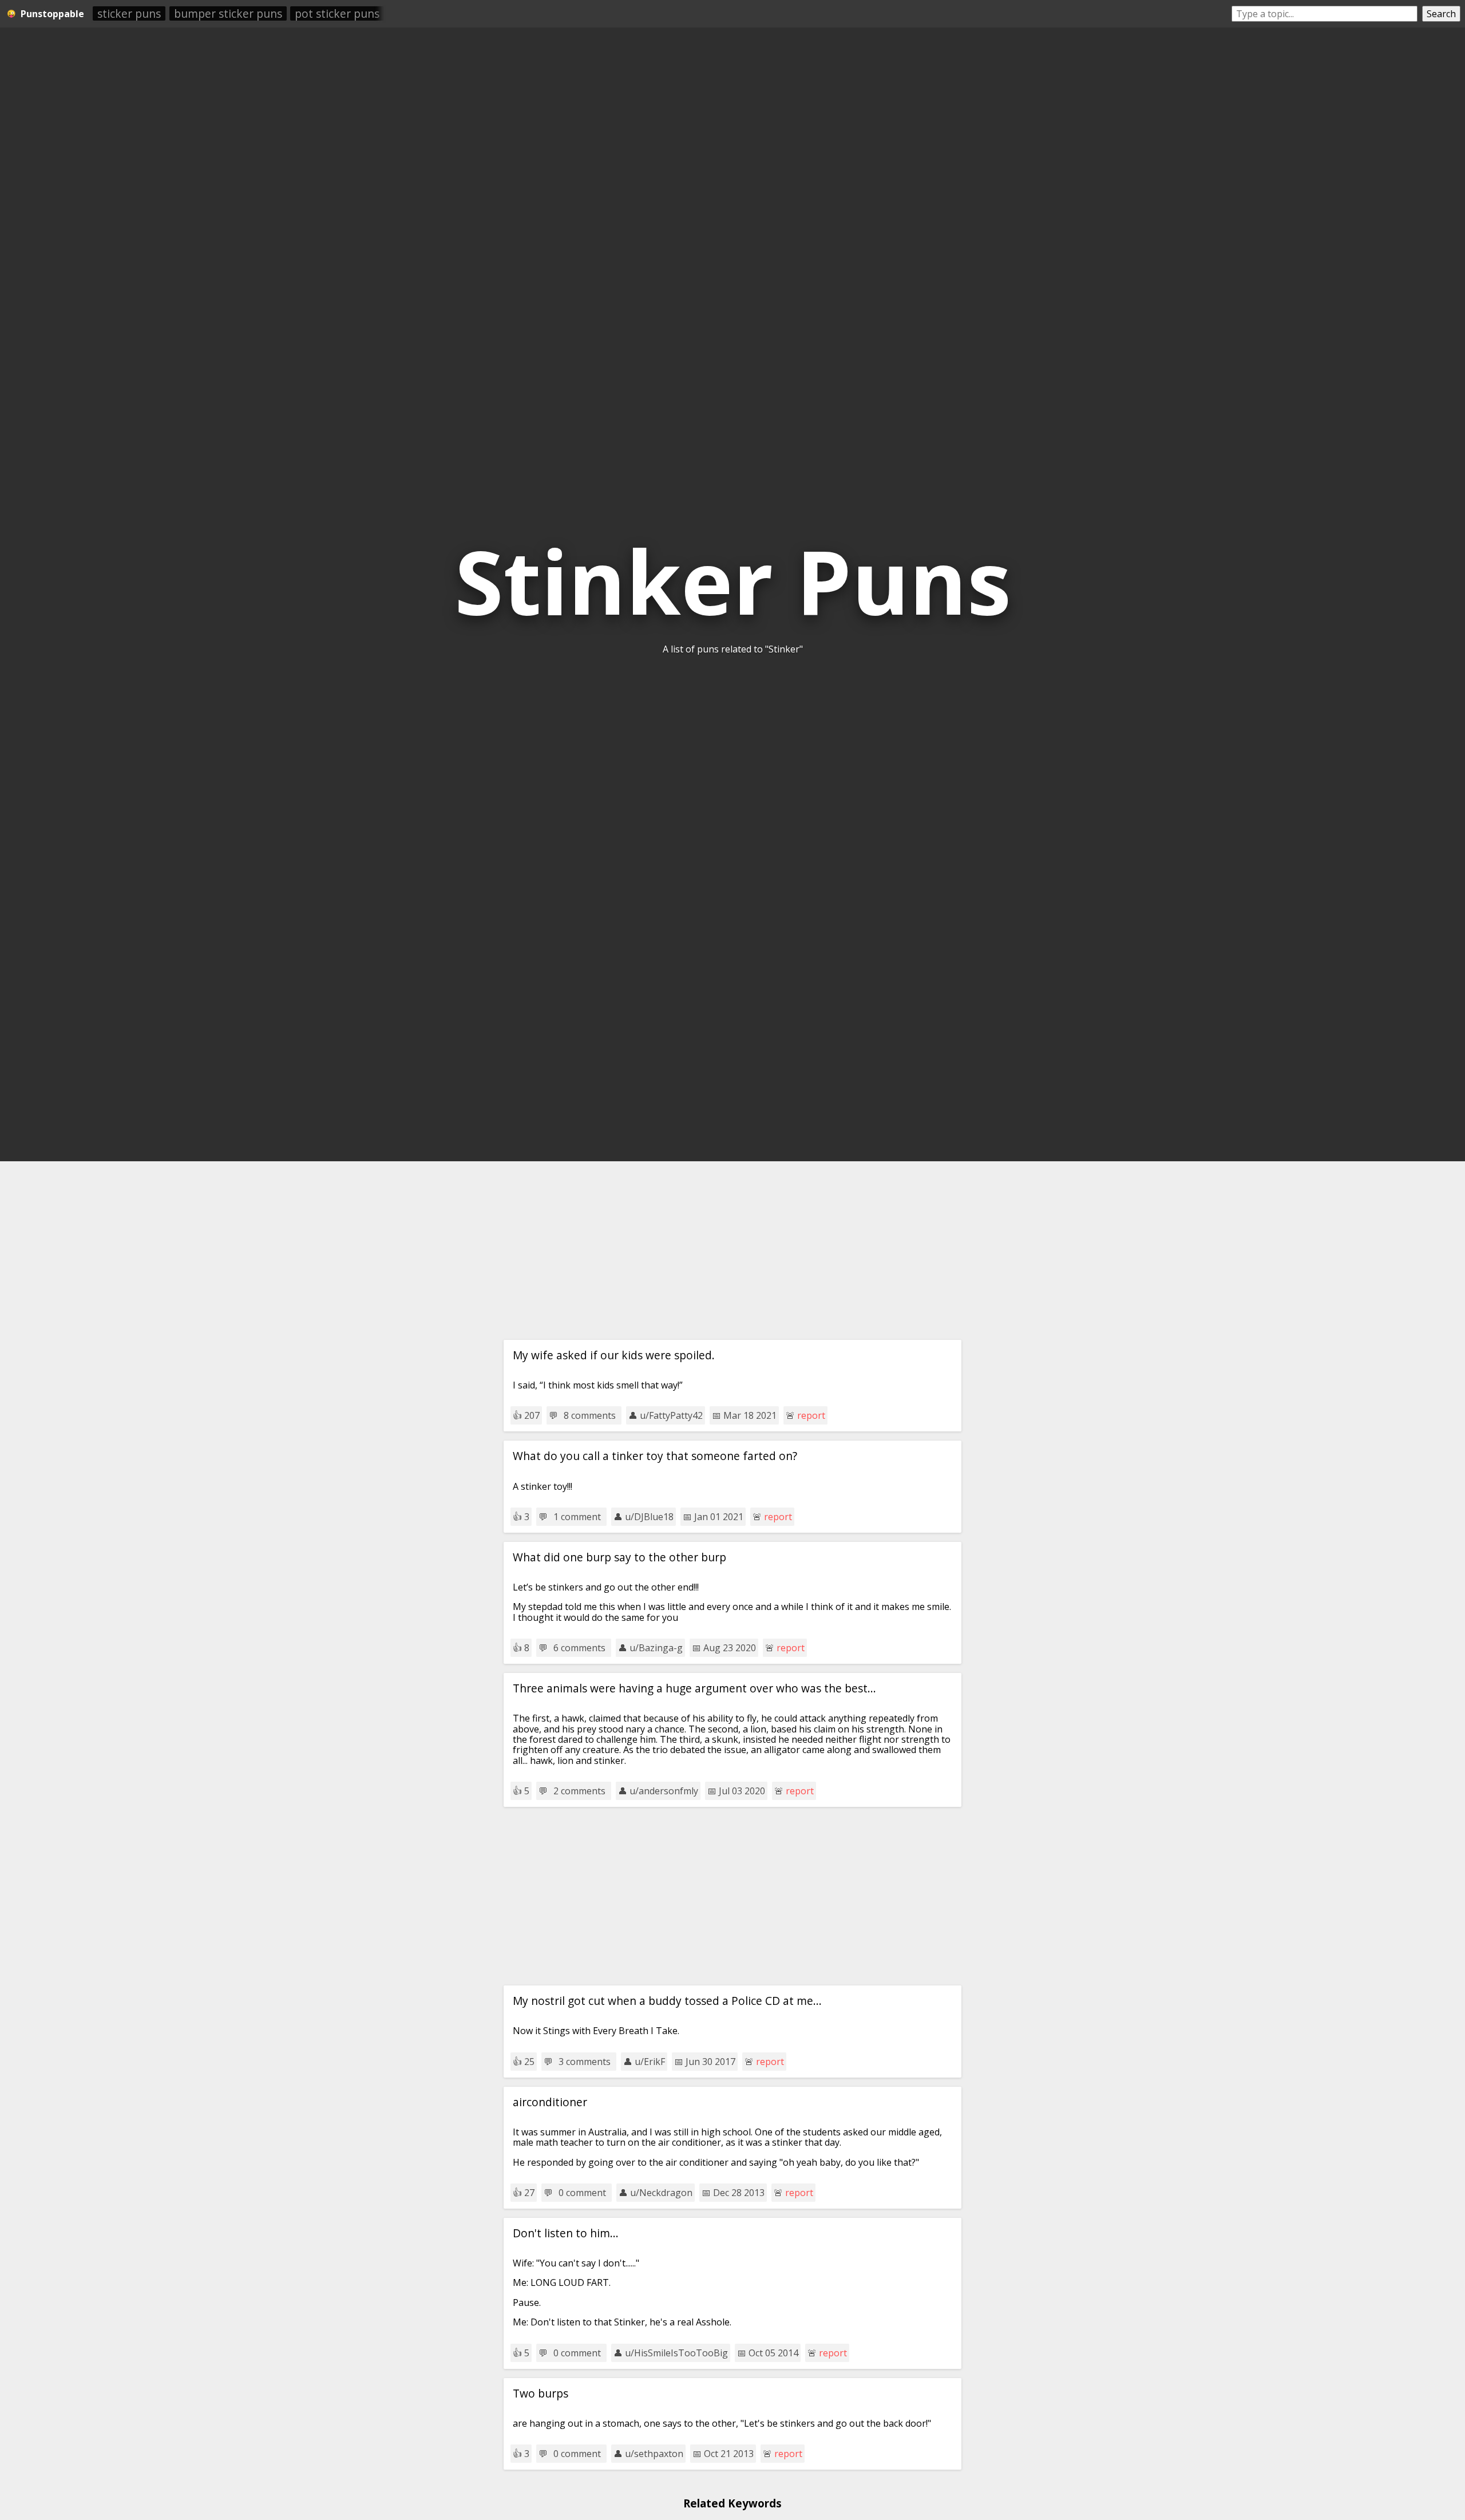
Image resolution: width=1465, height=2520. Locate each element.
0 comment (582, 2193)
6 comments (579, 1648)
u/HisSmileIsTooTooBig (676, 2353)
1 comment (577, 1517)
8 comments (590, 1415)
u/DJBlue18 (649, 1517)
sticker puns (129, 13)
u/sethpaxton (654, 2454)
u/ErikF (650, 2062)
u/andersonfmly (664, 1791)
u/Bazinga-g (656, 1648)
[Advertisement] (732, 1251)
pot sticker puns (337, 13)
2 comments (579, 1791)
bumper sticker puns (228, 13)
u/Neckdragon (661, 2193)
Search (1441, 14)
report (811, 1415)
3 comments (585, 2062)
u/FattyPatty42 (671, 1415)
